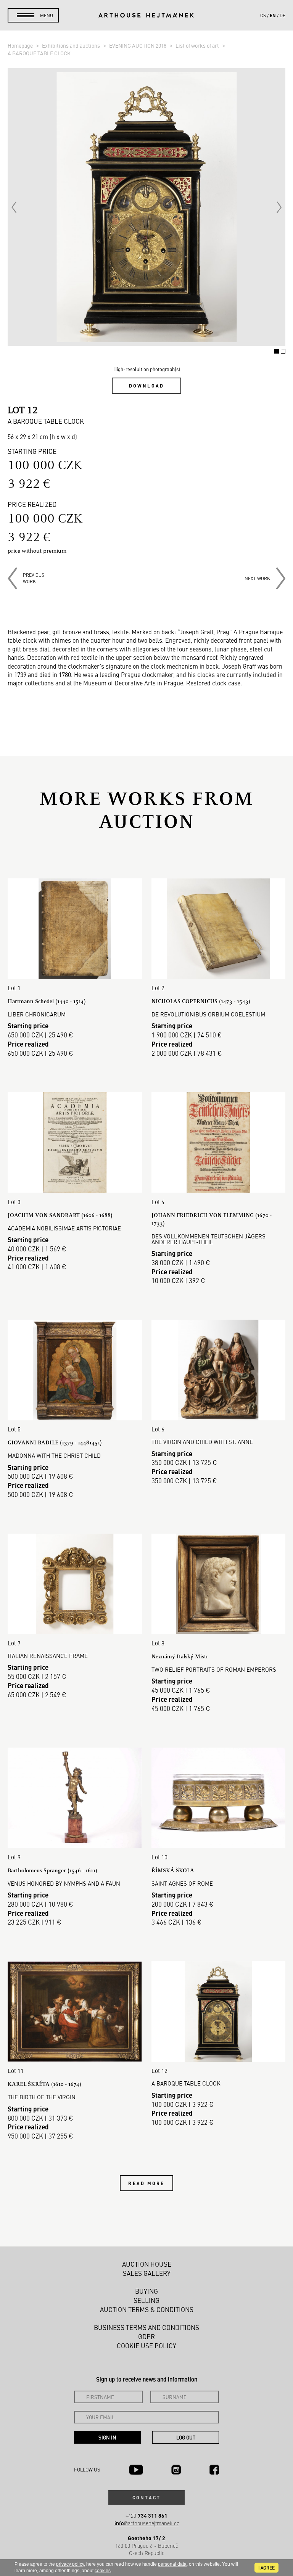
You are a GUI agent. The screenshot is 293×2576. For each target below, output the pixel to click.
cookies (103, 2571)
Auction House (147, 2264)
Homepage (21, 45)
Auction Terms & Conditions (147, 2309)
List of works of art (198, 45)
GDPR (146, 2336)
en (273, 15)
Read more (146, 2183)
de (283, 15)
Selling (146, 2300)
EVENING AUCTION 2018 (138, 45)
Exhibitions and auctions (72, 45)
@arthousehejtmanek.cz (147, 2523)
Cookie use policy (146, 2346)
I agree (266, 2568)
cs (263, 15)
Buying (146, 2291)
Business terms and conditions (146, 2327)
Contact (146, 2497)
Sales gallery (147, 2273)
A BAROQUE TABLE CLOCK (39, 53)
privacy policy (70, 2564)
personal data (172, 2564)
